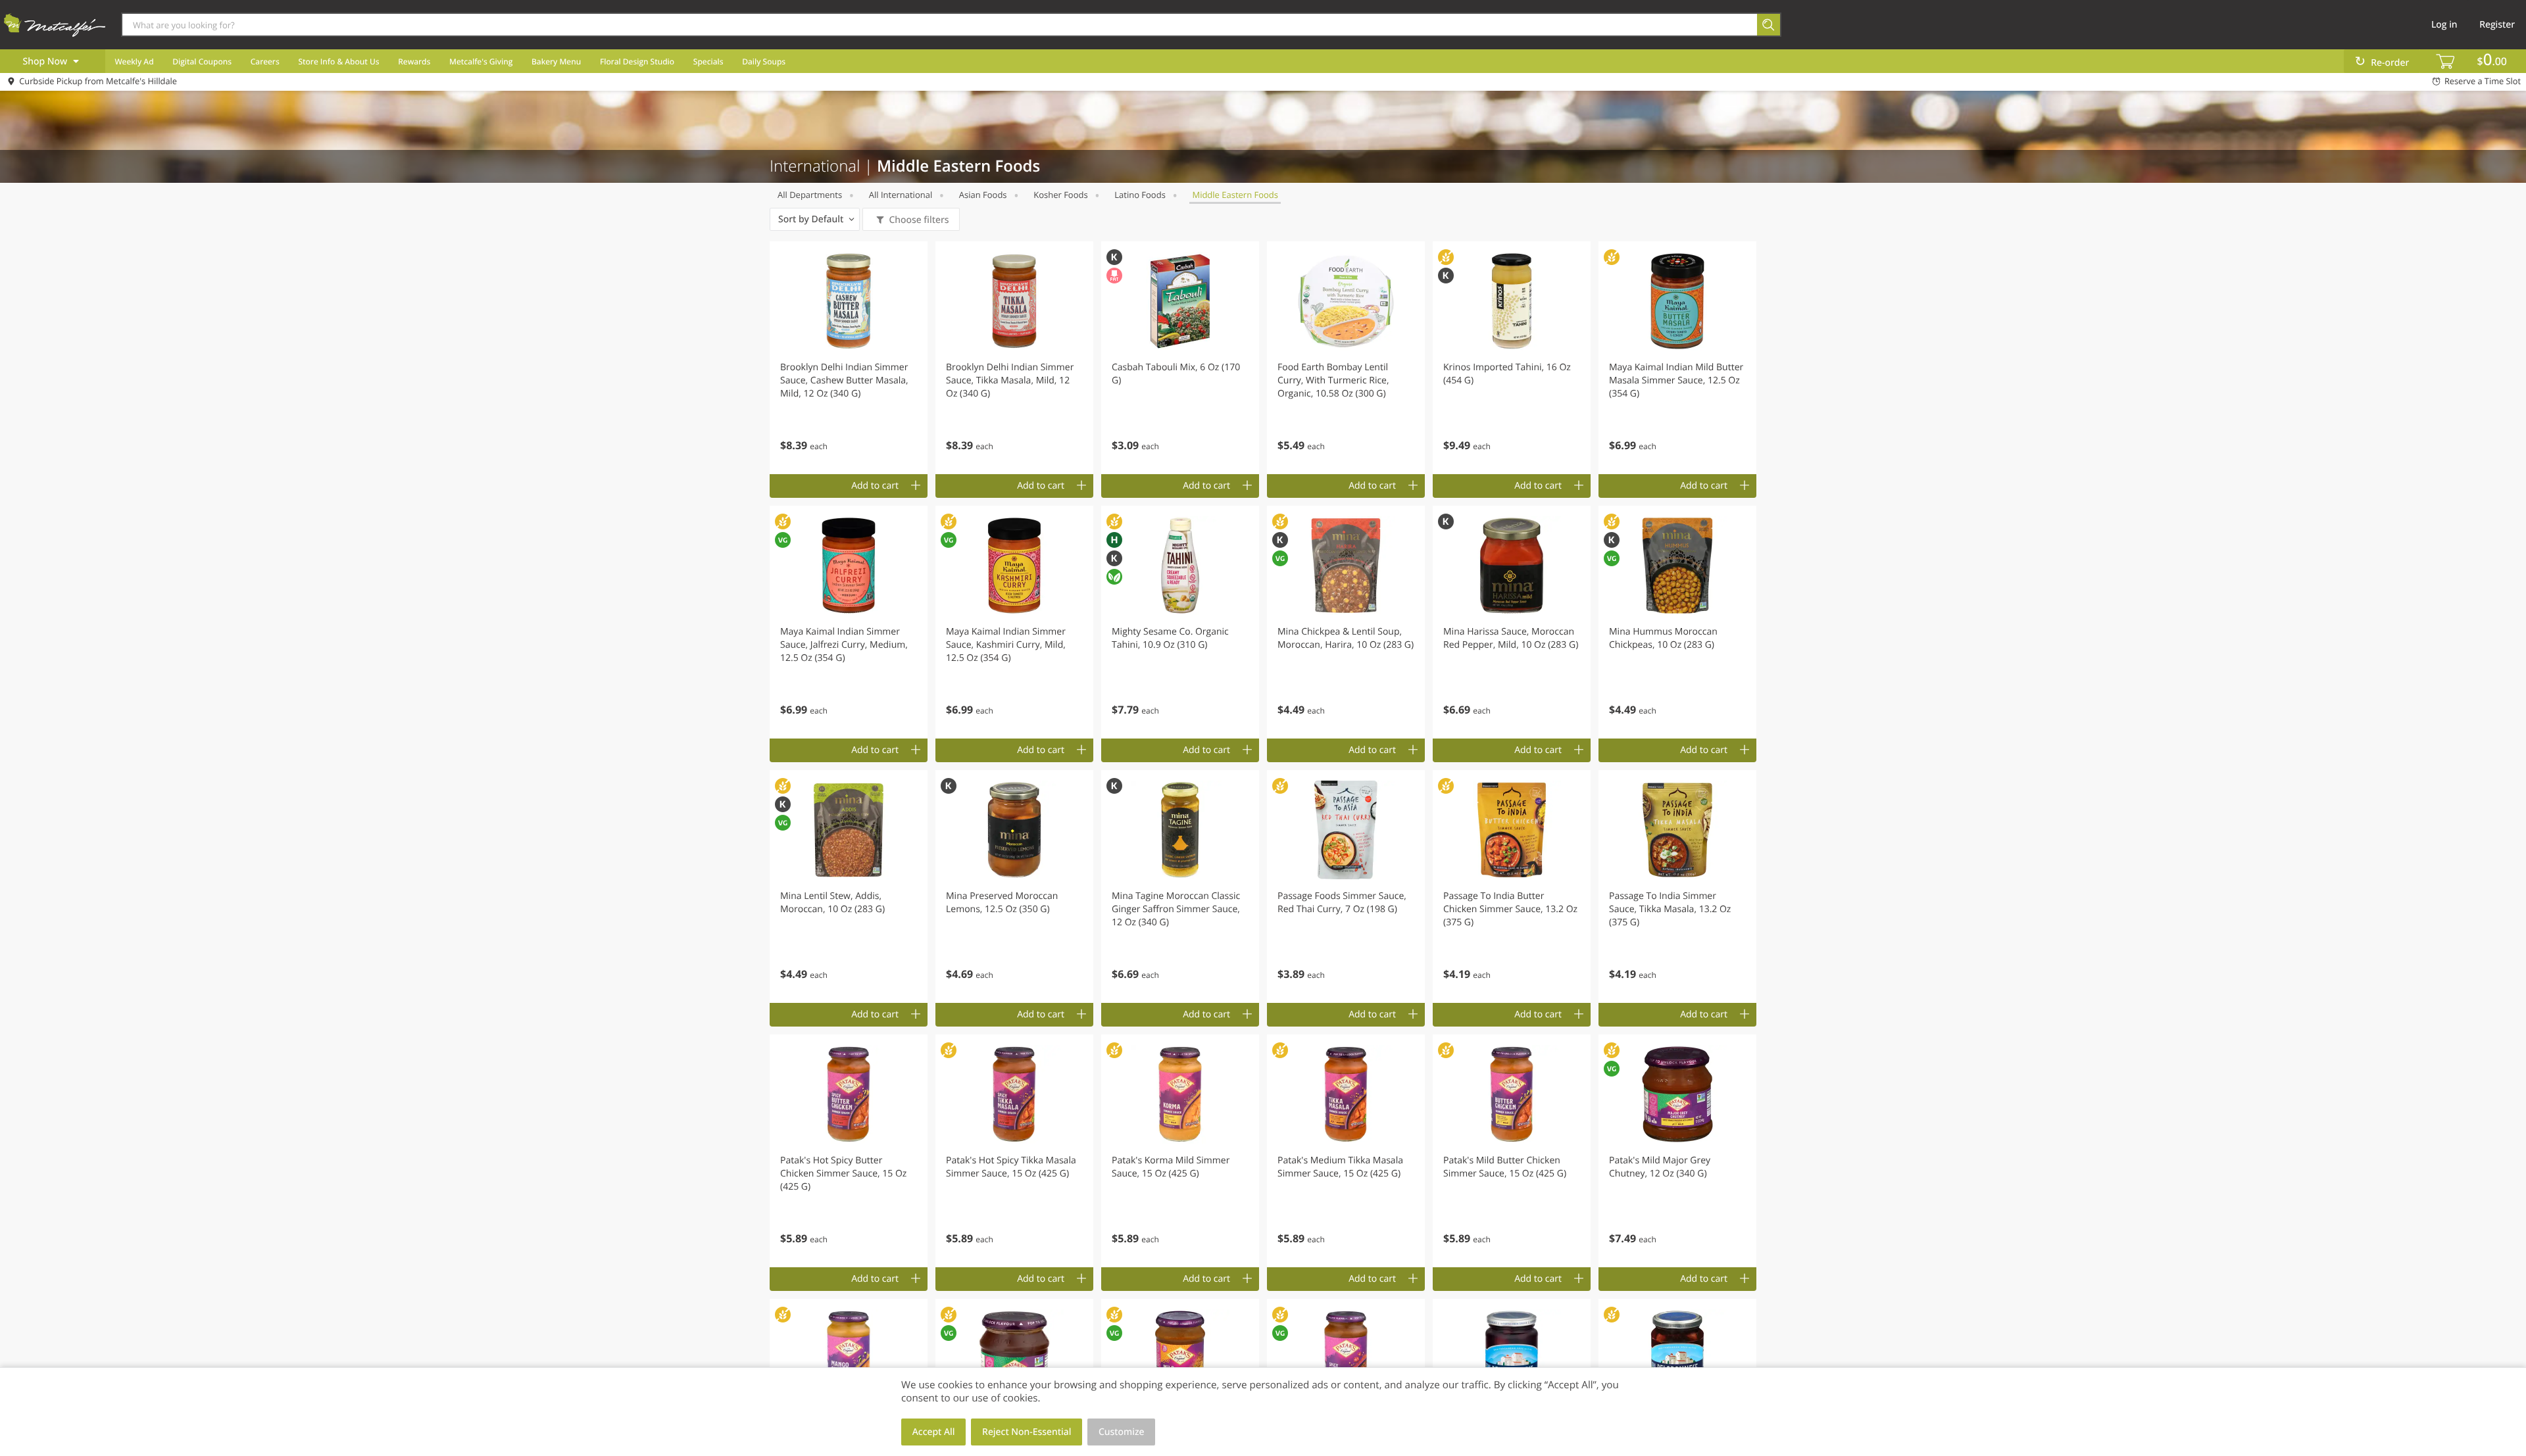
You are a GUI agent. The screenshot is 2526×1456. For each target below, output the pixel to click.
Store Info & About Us (338, 61)
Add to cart (875, 486)
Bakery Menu (556, 61)
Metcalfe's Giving (481, 61)
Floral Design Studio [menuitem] (637, 61)
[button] (849, 358)
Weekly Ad (134, 61)
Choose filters (919, 220)
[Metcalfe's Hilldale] (55, 24)
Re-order (2390, 63)
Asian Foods (983, 195)
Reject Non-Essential (1027, 1432)
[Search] (1769, 25)
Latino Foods (1140, 195)
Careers (265, 61)
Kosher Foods (1060, 195)
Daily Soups (764, 61)
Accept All (934, 1432)
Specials (708, 61)
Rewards (414, 61)
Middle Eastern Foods (1235, 195)
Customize (1122, 1432)
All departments (810, 195)
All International (901, 195)
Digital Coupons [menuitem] (202, 61)
